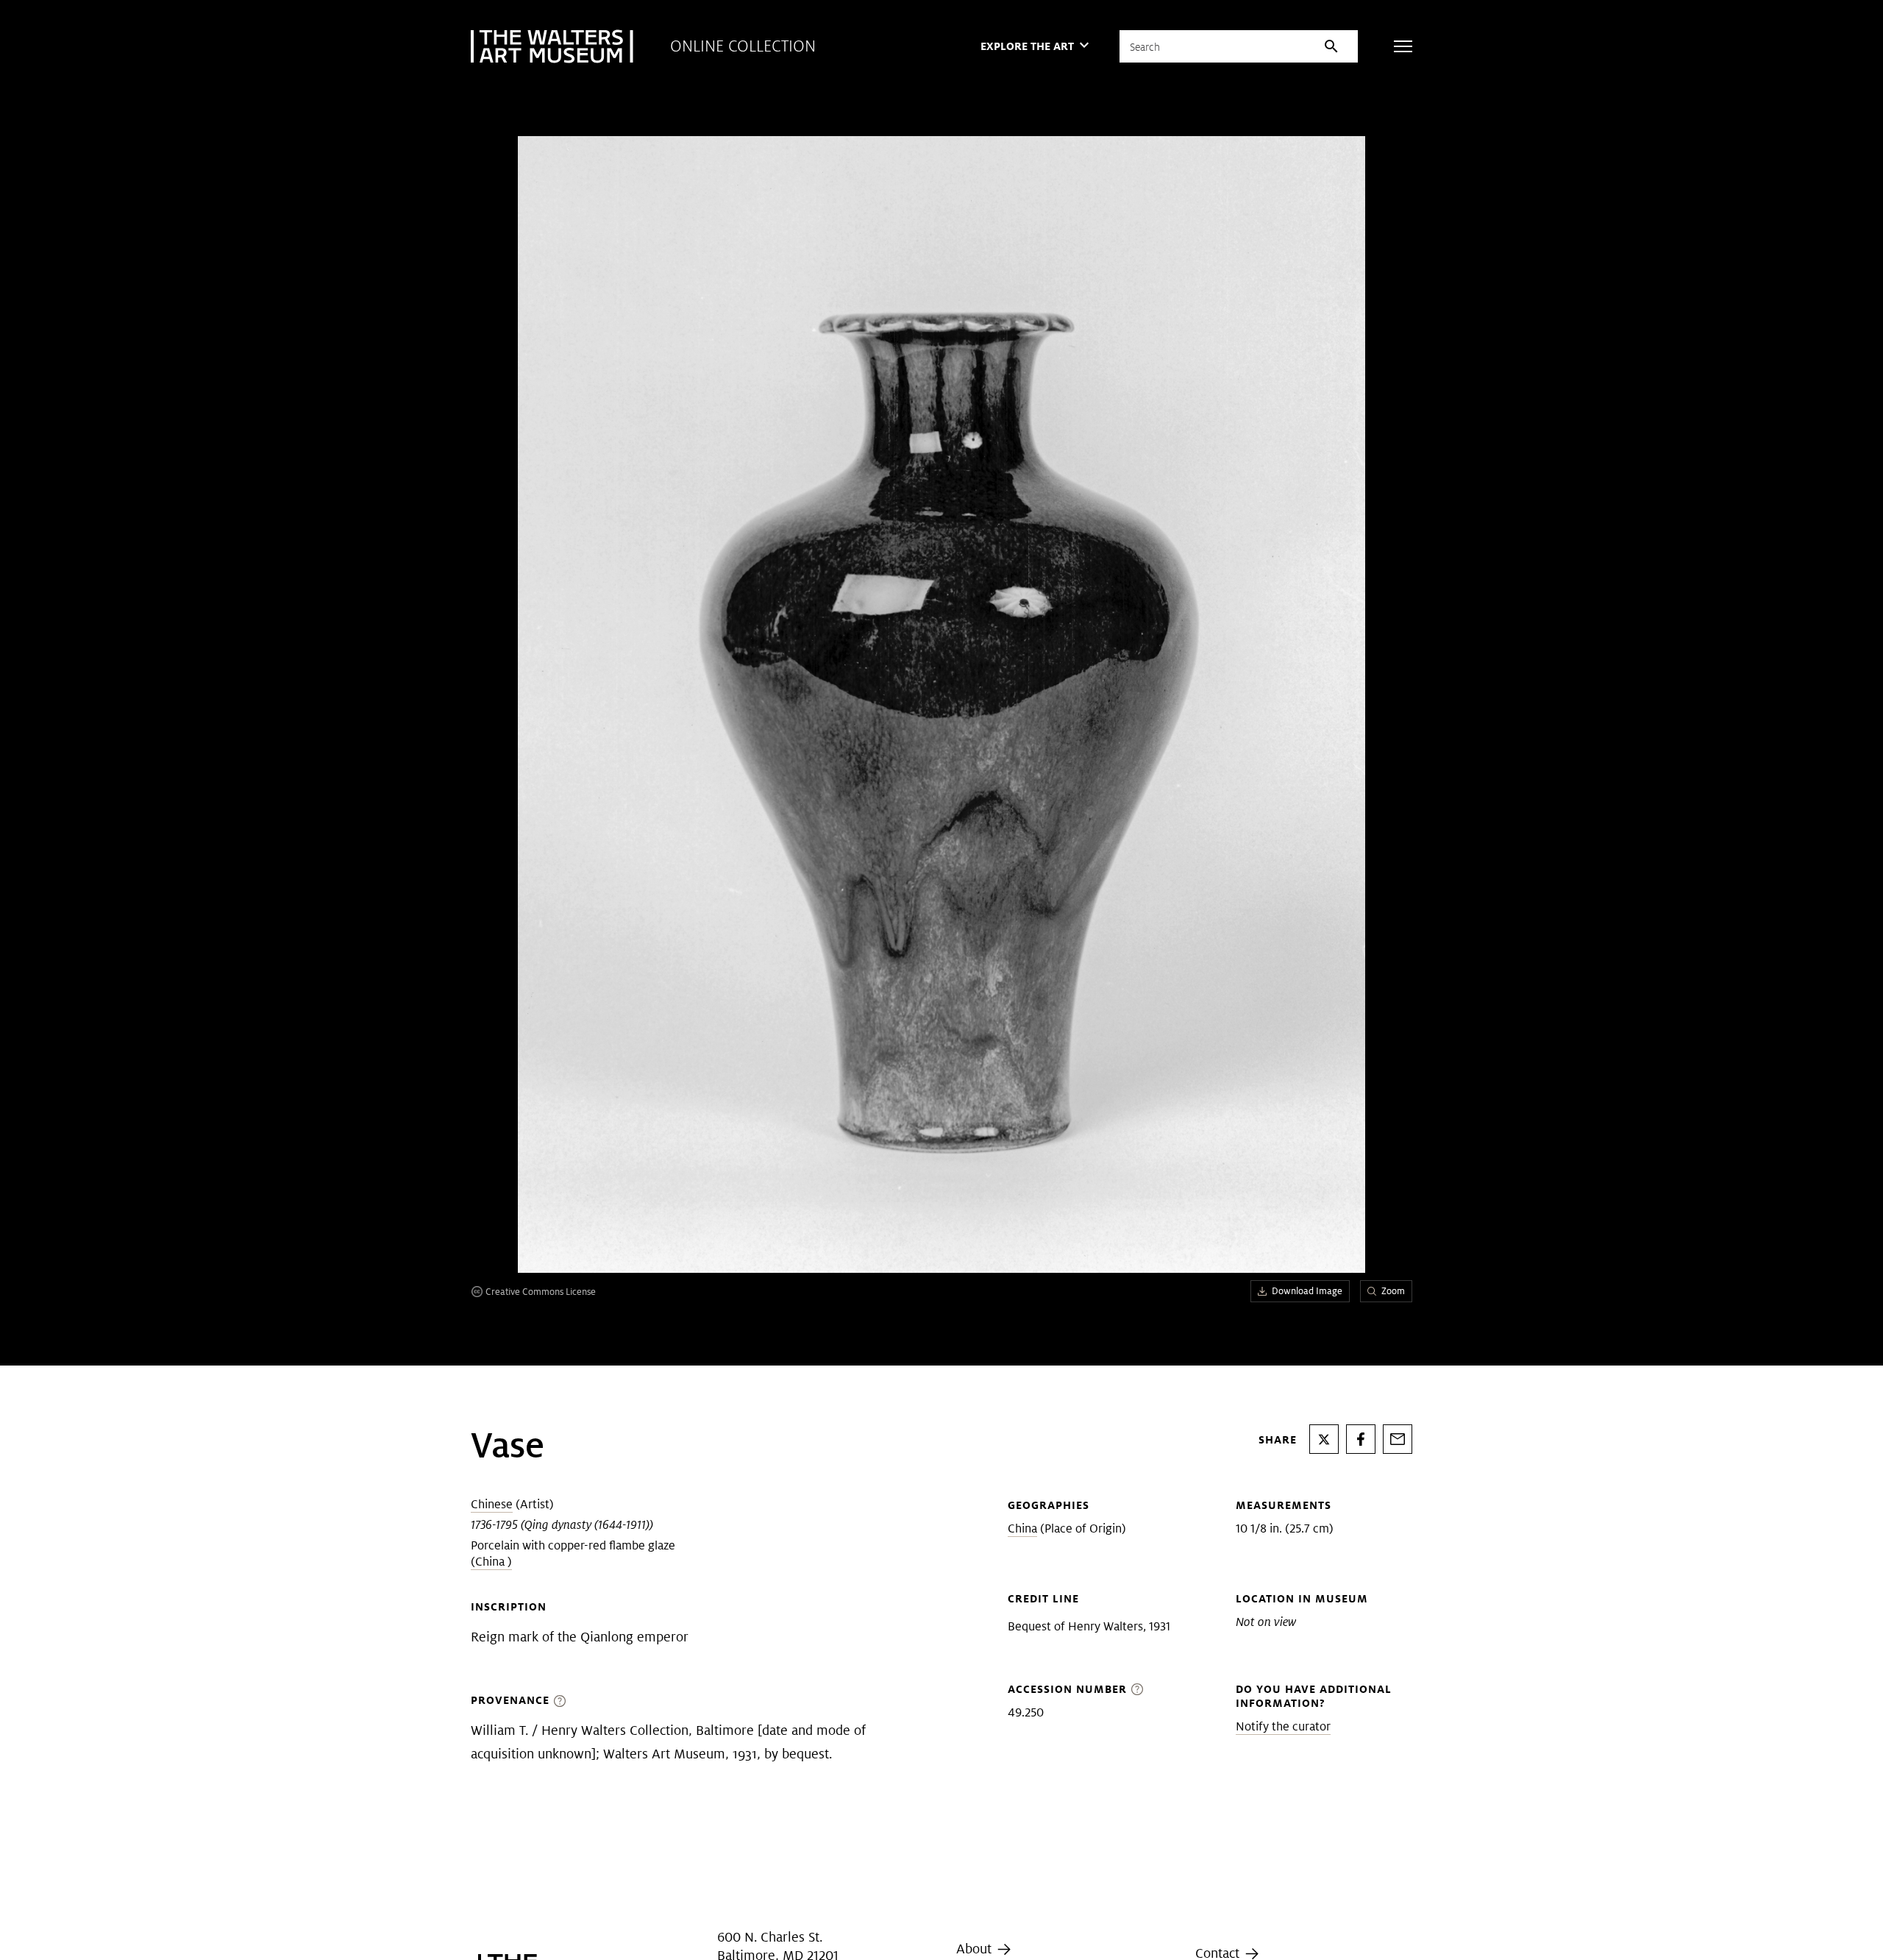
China (1022, 1528)
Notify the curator (1283, 1726)
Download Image (1307, 1291)
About (976, 1949)
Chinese (492, 1504)
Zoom (1393, 1291)
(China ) (491, 1562)
